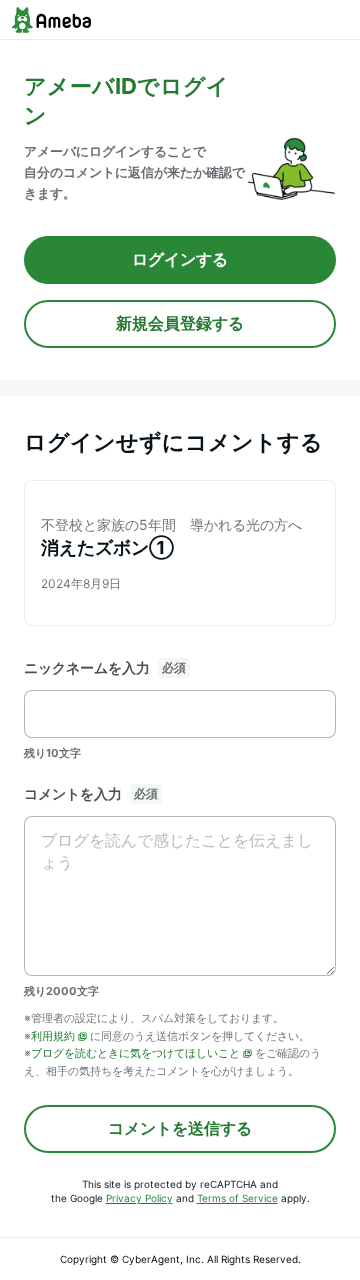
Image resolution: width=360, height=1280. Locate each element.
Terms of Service (237, 1198)
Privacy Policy (139, 1198)
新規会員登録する (180, 323)
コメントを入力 (73, 793)
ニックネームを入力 (87, 667)
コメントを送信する (180, 1128)
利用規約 (53, 1036)
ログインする (180, 259)
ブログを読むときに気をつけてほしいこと (135, 1053)
